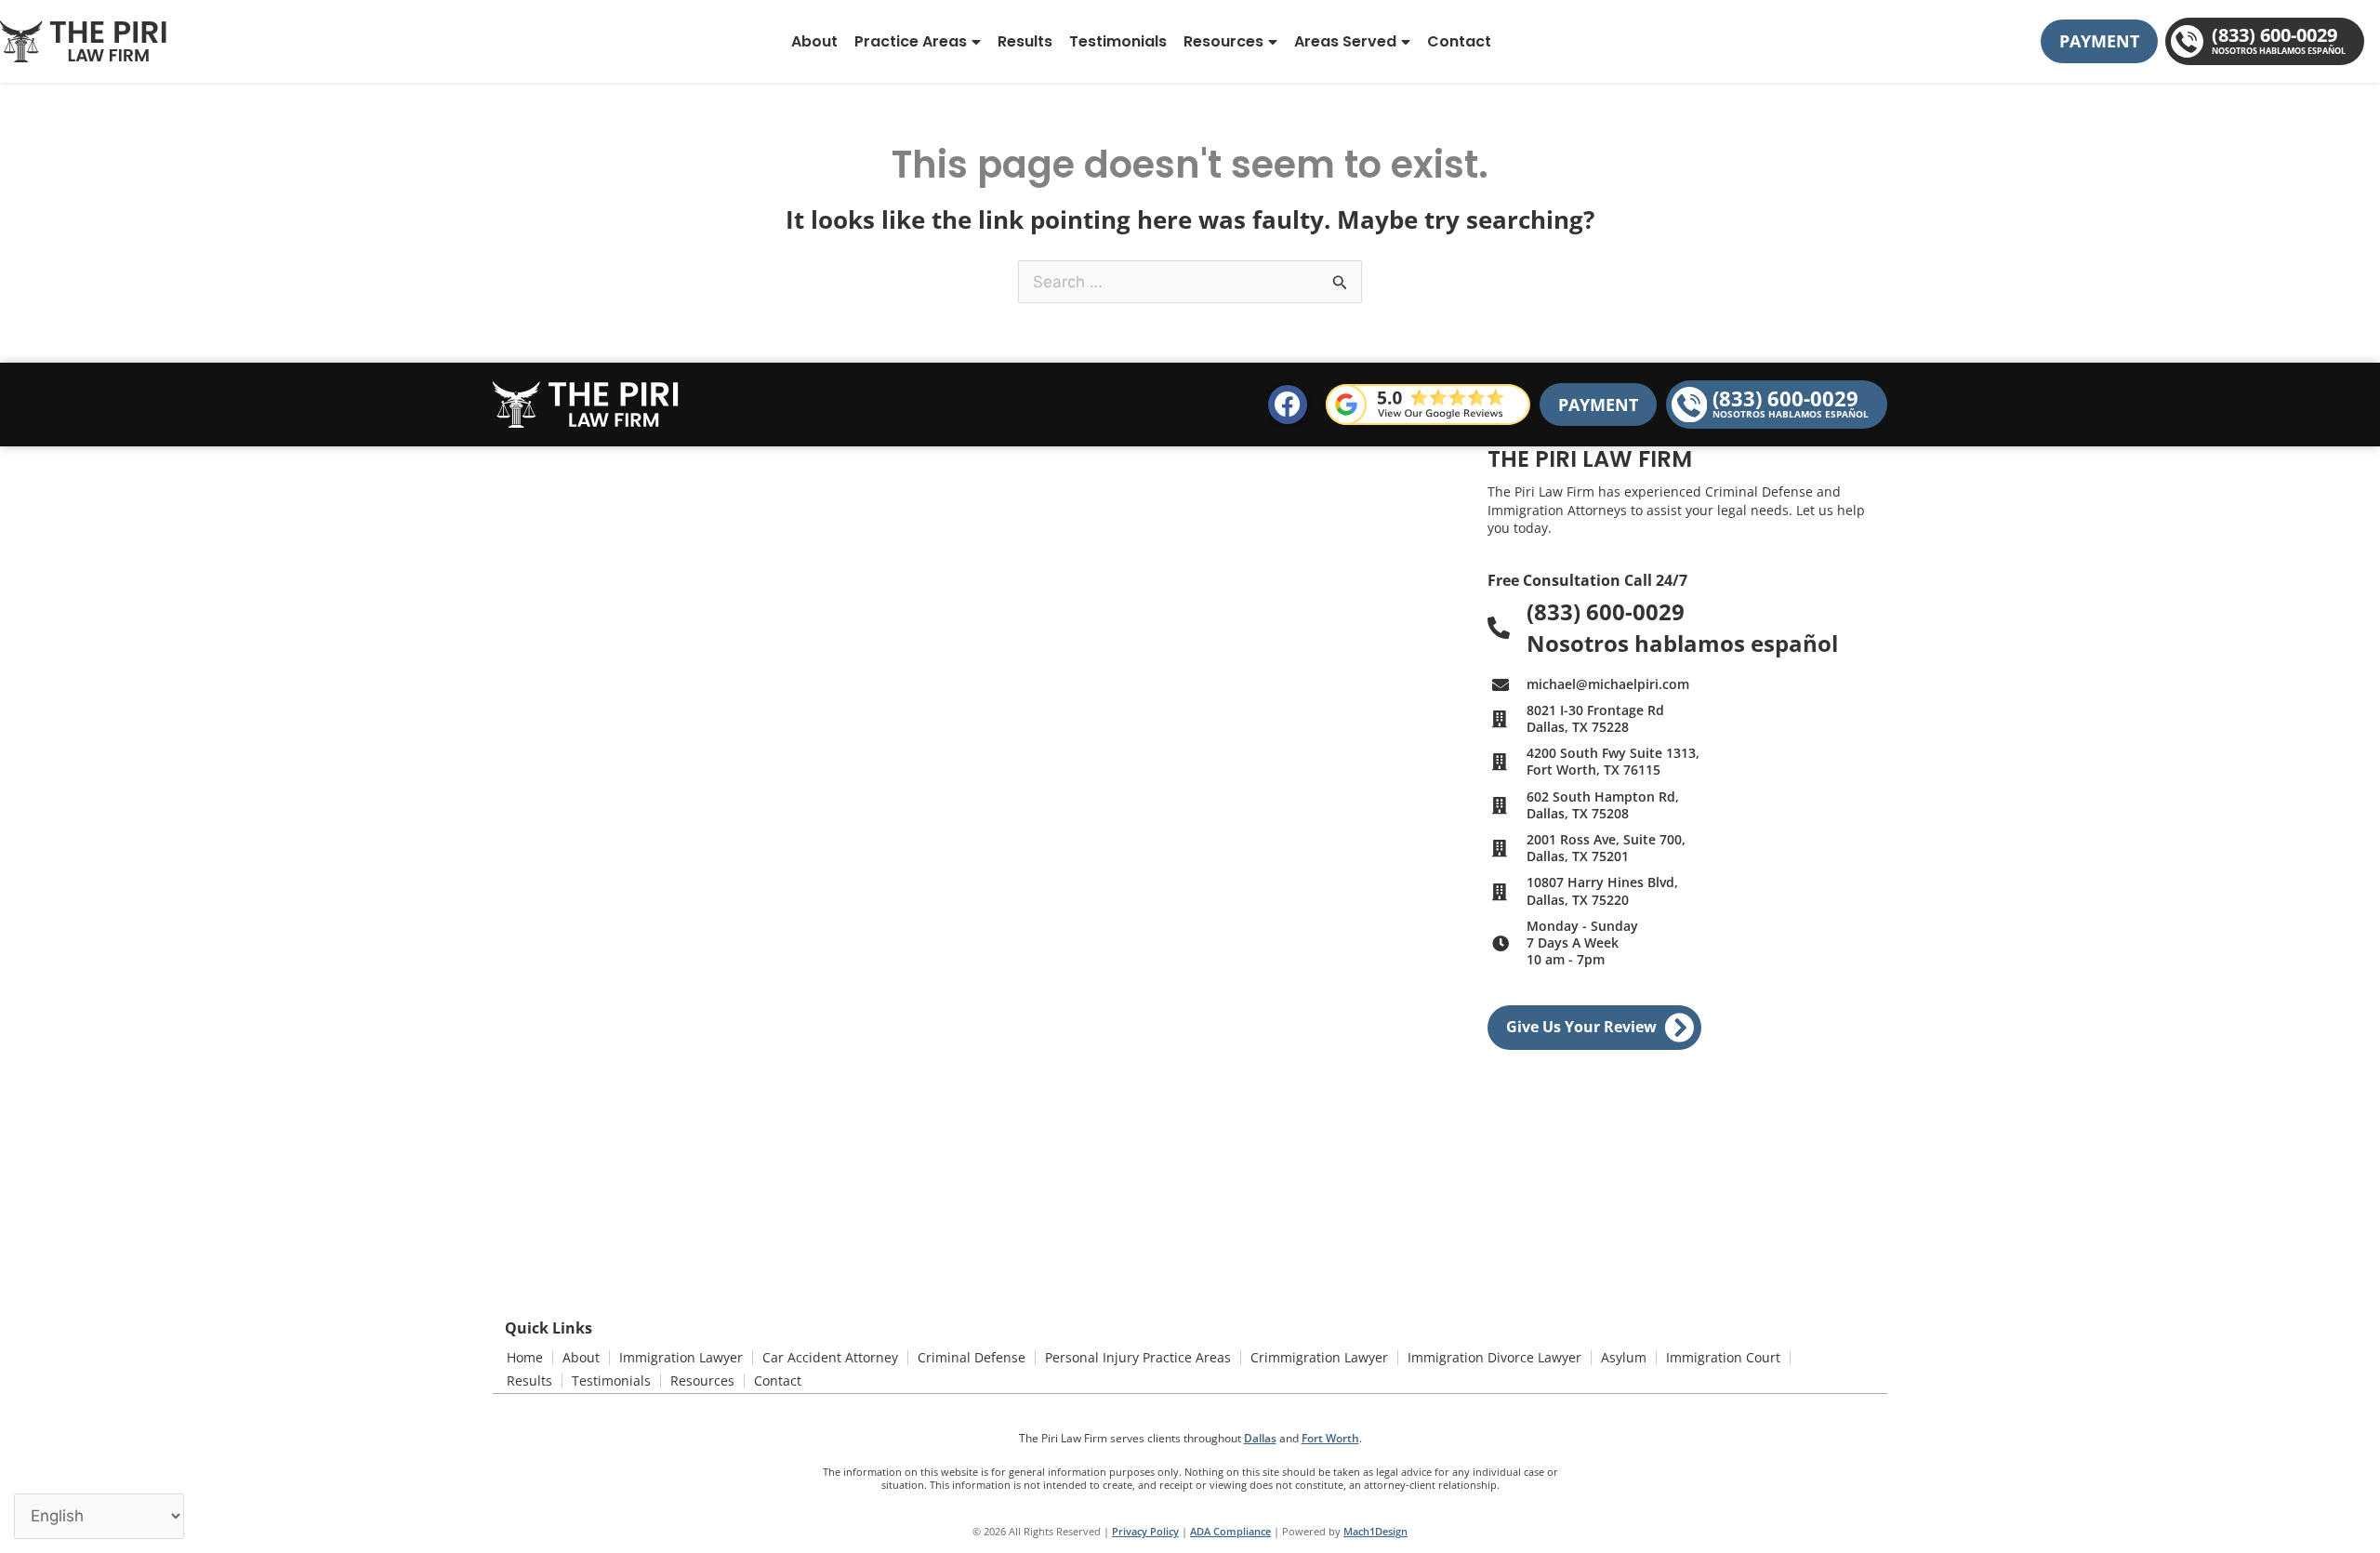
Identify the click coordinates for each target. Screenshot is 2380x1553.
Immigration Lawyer (681, 1357)
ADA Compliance (1230, 1531)
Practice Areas (911, 41)
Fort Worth (1330, 1438)
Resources (1223, 41)
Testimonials (1118, 41)
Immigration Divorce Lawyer (1494, 1357)
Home (525, 1357)
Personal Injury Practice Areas (1138, 1357)
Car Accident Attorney (830, 1357)
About (814, 41)
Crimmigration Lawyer (1319, 1357)
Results (1025, 41)
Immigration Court (1723, 1357)
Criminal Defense (972, 1357)
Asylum (1624, 1357)
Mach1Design (1375, 1531)
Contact (1459, 41)
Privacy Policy (1145, 1531)
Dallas (1260, 1438)
